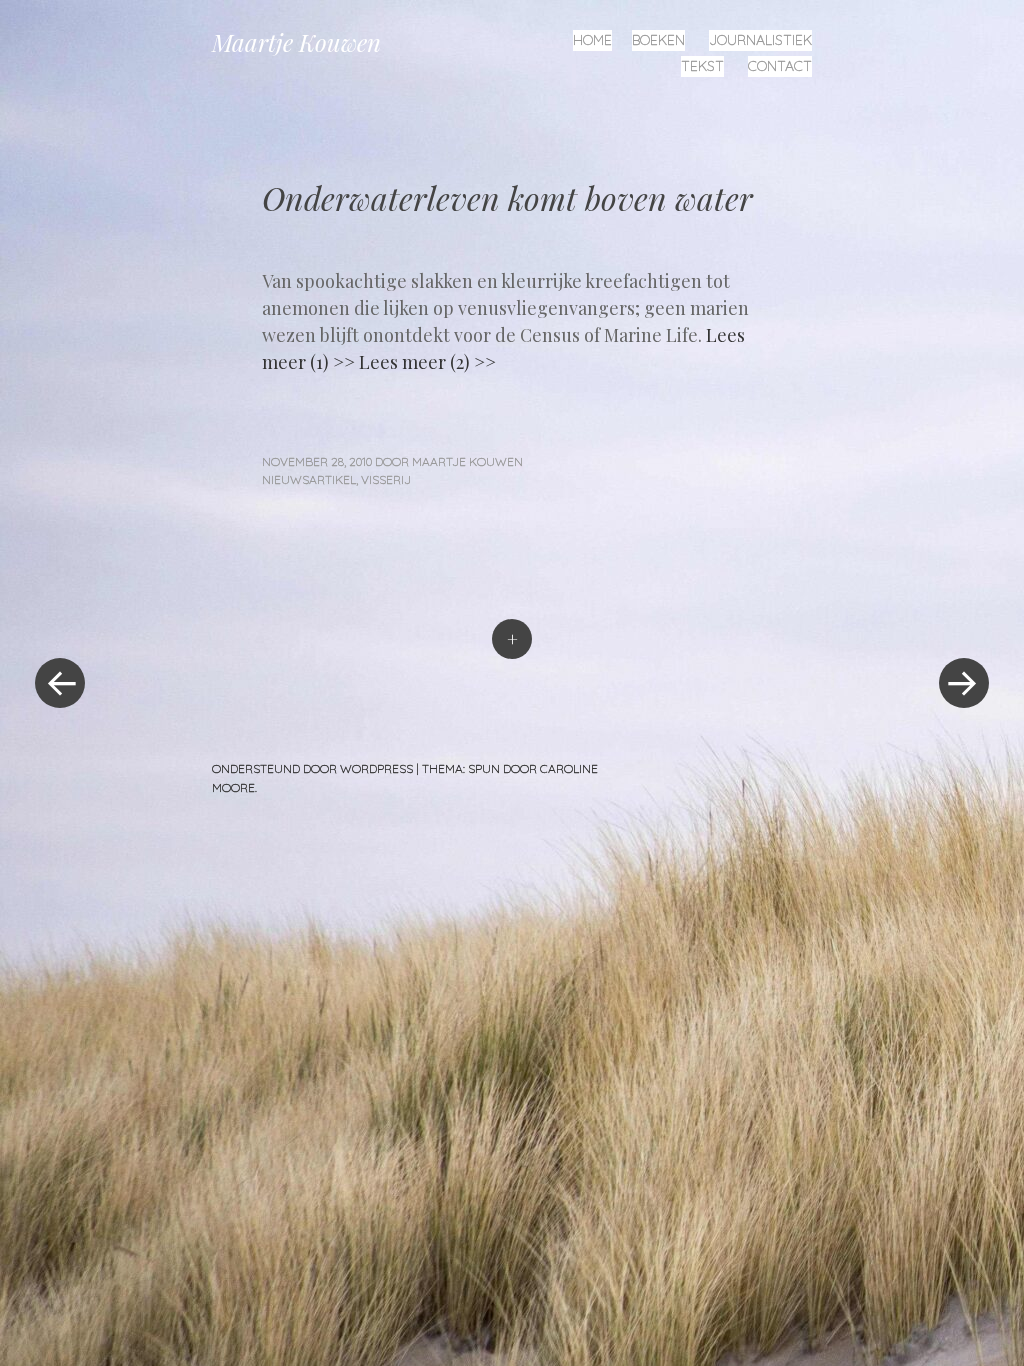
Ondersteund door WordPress (312, 768)
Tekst (702, 66)
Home (592, 40)
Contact (780, 66)
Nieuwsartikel (309, 479)
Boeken (658, 40)
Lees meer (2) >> (427, 362)
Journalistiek (760, 40)
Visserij (386, 479)
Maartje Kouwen (296, 42)
